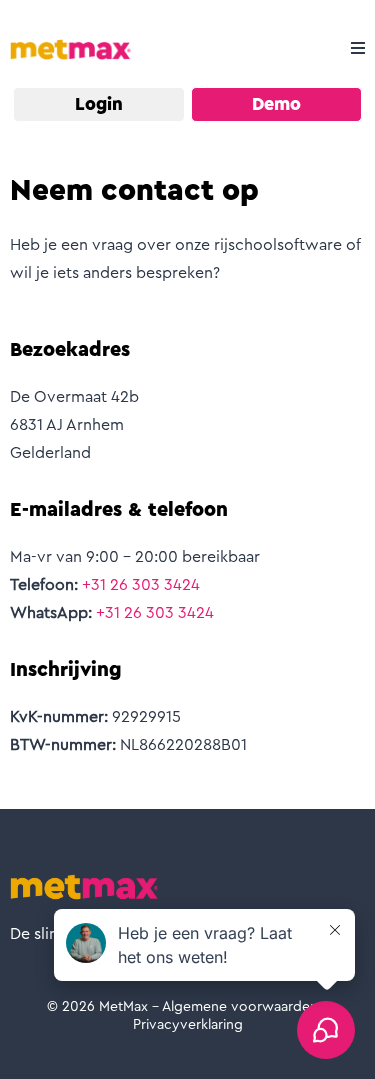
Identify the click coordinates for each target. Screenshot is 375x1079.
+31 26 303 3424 (141, 585)
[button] (355, 48)
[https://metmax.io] (71, 49)
